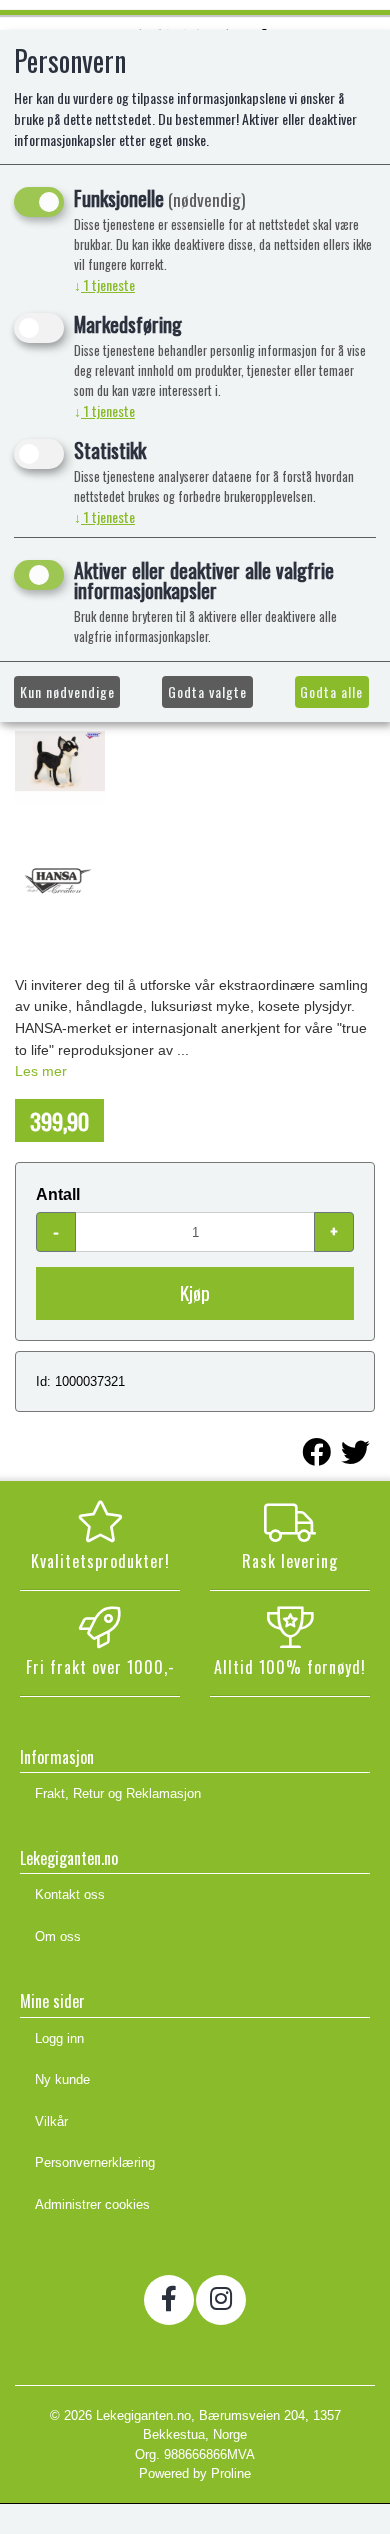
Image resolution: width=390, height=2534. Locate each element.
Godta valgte (207, 691)
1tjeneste (104, 284)
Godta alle (331, 691)
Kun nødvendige (67, 691)
